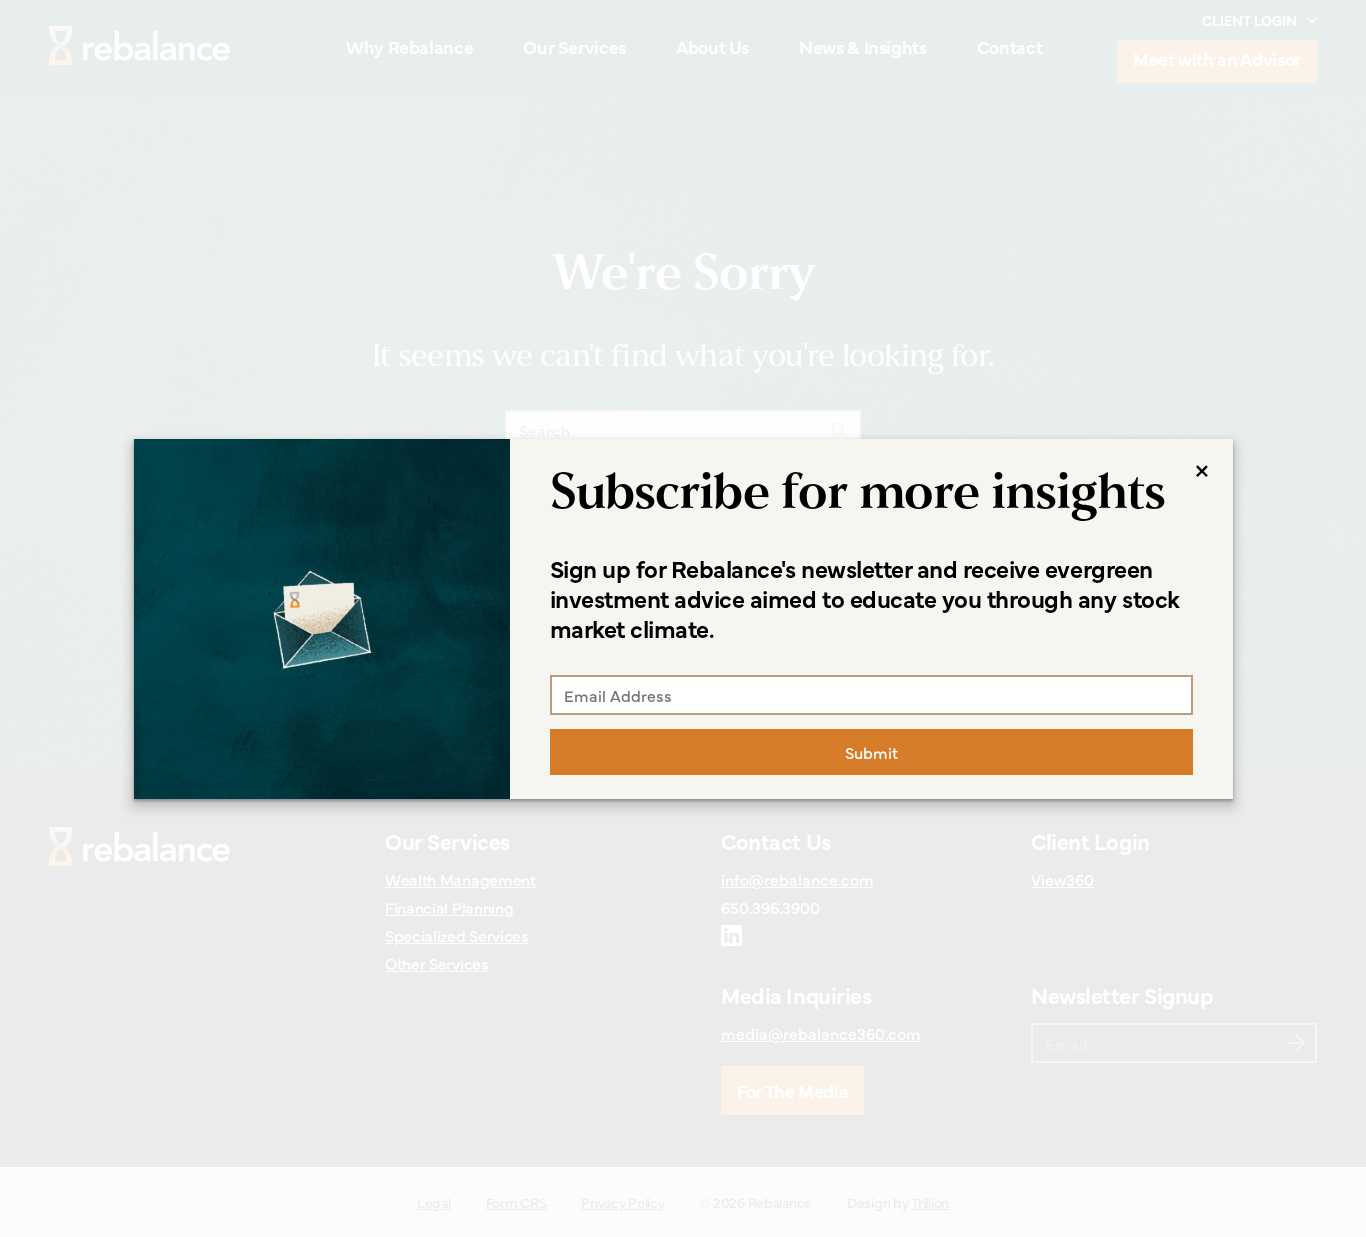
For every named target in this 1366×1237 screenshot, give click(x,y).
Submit (871, 752)
